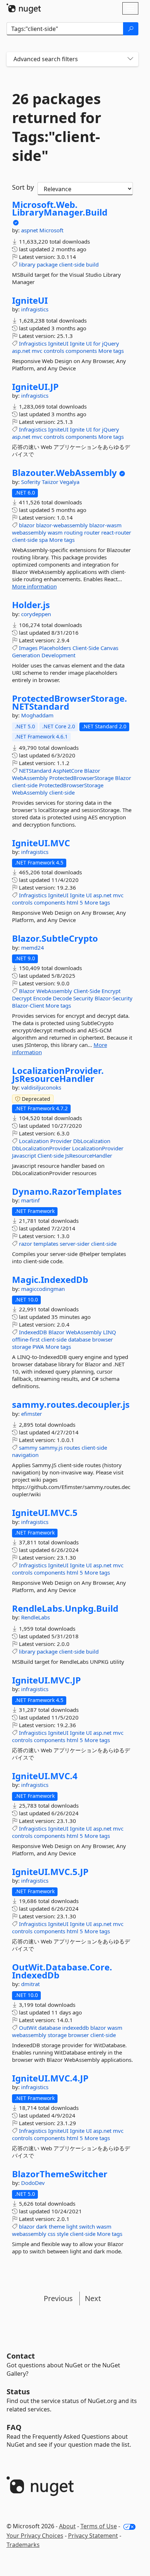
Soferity (31, 482)
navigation (25, 1455)
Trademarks (23, 2545)
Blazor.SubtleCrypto (55, 938)
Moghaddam (37, 715)
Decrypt (22, 998)
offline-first (26, 1339)
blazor (27, 525)
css (52, 2234)
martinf (30, 1200)
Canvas (109, 648)
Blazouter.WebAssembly (64, 473)
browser (102, 1339)
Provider (61, 1141)
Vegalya (70, 482)
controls (54, 351)
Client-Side (86, 648)
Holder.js (31, 605)
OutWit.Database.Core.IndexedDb (62, 1971)
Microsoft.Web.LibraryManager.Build (60, 208)
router (92, 532)
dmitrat (30, 1984)
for (97, 343)
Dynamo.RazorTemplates (67, 1192)
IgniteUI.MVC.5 (45, 1513)
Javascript (24, 1155)
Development (58, 655)
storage (21, 1347)
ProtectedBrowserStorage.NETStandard (70, 702)
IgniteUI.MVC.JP (46, 1680)
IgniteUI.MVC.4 (45, 1776)
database (79, 1339)
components (81, 351)
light (72, 2226)
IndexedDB (33, 1332)
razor (25, 1244)
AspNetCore (68, 771)
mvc (37, 351)
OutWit (28, 2028)
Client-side (51, 1155)
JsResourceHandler (89, 1155)
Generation (26, 655)
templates (46, 1244)
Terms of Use (99, 2526)
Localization (34, 1141)
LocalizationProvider (98, 1148)
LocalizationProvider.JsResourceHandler (58, 1074)
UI (89, 343)
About (67, 2526)
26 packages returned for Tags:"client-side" (57, 127)
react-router (116, 532)
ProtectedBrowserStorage (81, 778)
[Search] (131, 29)
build (92, 264)
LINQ (110, 1332)
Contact (21, 2356)
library (27, 264)
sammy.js (51, 1447)
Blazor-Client (28, 1005)
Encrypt (111, 991)
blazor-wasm (105, 525)
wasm (55, 532)
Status (18, 2392)
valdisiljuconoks (41, 1087)
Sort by (23, 187)
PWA (38, 1347)
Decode (62, 998)
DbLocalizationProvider (41, 1148)
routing (73, 532)
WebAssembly (30, 778)
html (72, 902)
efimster (31, 1414)
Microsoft (51, 230)
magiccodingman (43, 1289)
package (47, 264)
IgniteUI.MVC (41, 843)
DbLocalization (92, 1141)
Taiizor (51, 482)
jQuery (110, 343)
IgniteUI (30, 300)
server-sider (75, 1244)
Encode (42, 998)
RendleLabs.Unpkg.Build (65, 1608)
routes (72, 1447)
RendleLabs (35, 1617)
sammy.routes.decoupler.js (71, 1405)
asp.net (21, 351)
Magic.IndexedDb (50, 1280)
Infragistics (33, 343)
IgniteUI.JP (35, 387)
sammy (28, 1447)
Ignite (77, 343)
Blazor (92, 771)
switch (87, 2226)
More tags (111, 351)
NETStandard (35, 771)
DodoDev (33, 2183)
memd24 (33, 948)
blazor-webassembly (62, 525)
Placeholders (55, 648)
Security (83, 998)
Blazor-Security (114, 998)
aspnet (30, 230)
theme (57, 2226)
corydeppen (36, 614)
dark (42, 2226)
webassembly (29, 532)
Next (93, 2298)
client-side (72, 264)
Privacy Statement (93, 2536)
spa (43, 540)
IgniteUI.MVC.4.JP (50, 2078)
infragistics (35, 309)
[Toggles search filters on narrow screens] (130, 59)
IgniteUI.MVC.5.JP (50, 1872)
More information (34, 586)
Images (28, 648)
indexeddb (76, 2028)
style (63, 2234)
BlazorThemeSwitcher (60, 2174)
